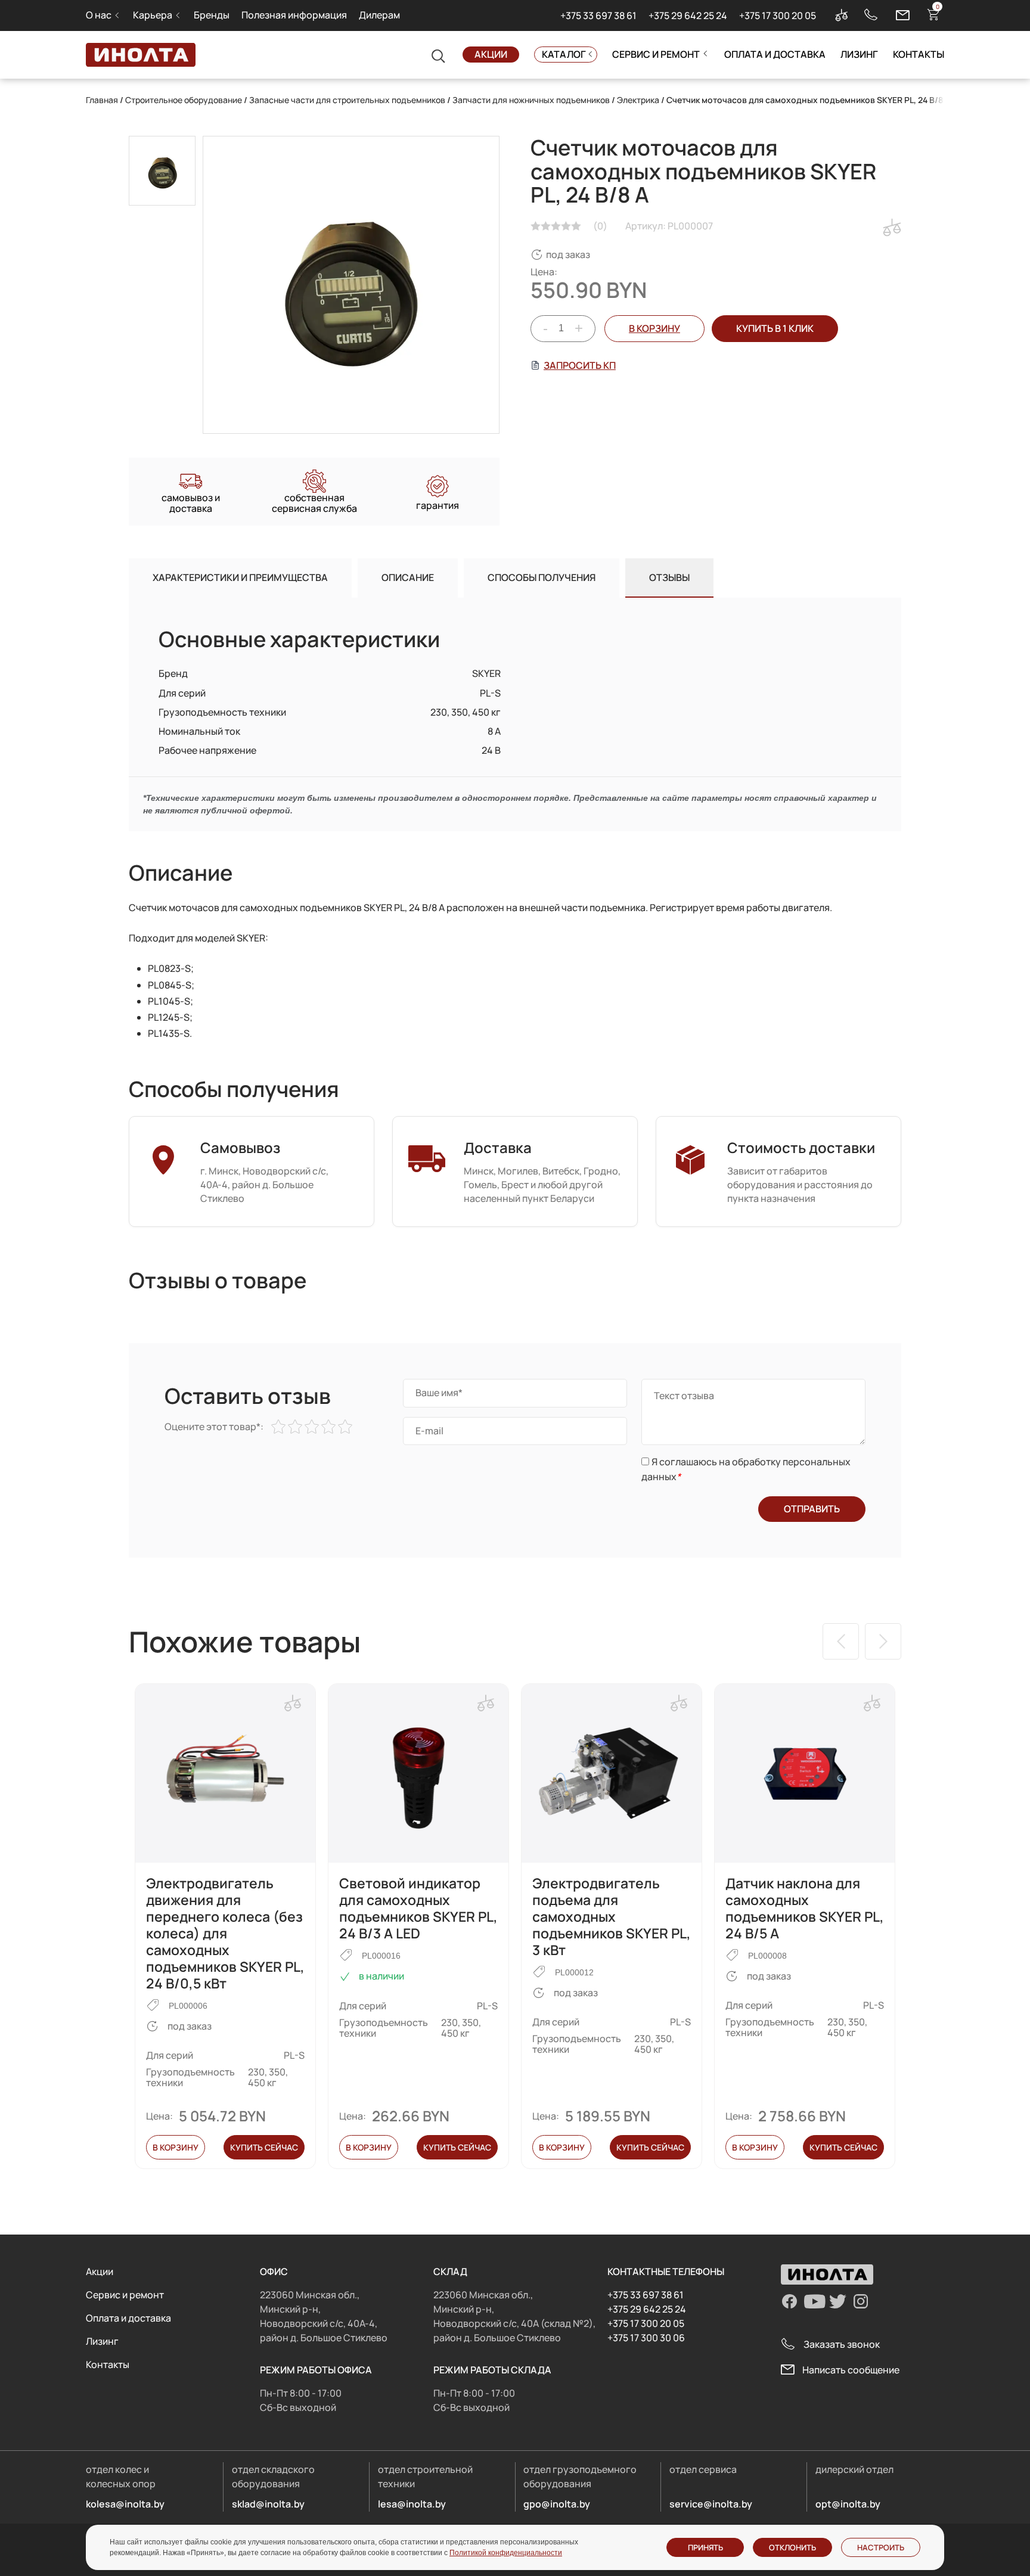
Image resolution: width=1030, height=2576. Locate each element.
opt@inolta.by (848, 2504)
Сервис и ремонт (656, 54)
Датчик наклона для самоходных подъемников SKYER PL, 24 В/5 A (805, 1908)
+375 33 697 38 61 (598, 15)
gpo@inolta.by (557, 2504)
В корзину (654, 328)
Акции (491, 54)
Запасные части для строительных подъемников (347, 100)
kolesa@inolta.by (125, 2504)
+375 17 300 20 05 (778, 15)
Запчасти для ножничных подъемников (531, 100)
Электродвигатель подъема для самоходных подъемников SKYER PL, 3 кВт (612, 1916)
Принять (705, 2547)
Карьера (153, 15)
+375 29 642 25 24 (688, 15)
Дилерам (379, 15)
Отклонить (792, 2547)
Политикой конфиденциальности (506, 2553)
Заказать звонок (842, 2344)
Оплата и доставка (775, 54)
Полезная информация (294, 15)
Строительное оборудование (184, 100)
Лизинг (859, 54)
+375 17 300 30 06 (646, 2338)
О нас (99, 15)
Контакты (919, 54)
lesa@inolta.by (412, 2504)
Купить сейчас (264, 2147)
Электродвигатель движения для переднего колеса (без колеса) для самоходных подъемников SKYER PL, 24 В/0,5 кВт (225, 1933)
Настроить (881, 2547)
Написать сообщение (851, 2370)
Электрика (638, 100)
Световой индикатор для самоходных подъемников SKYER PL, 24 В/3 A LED (418, 1908)
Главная (102, 100)
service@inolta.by (711, 2504)
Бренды (212, 15)
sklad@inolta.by (268, 2504)
